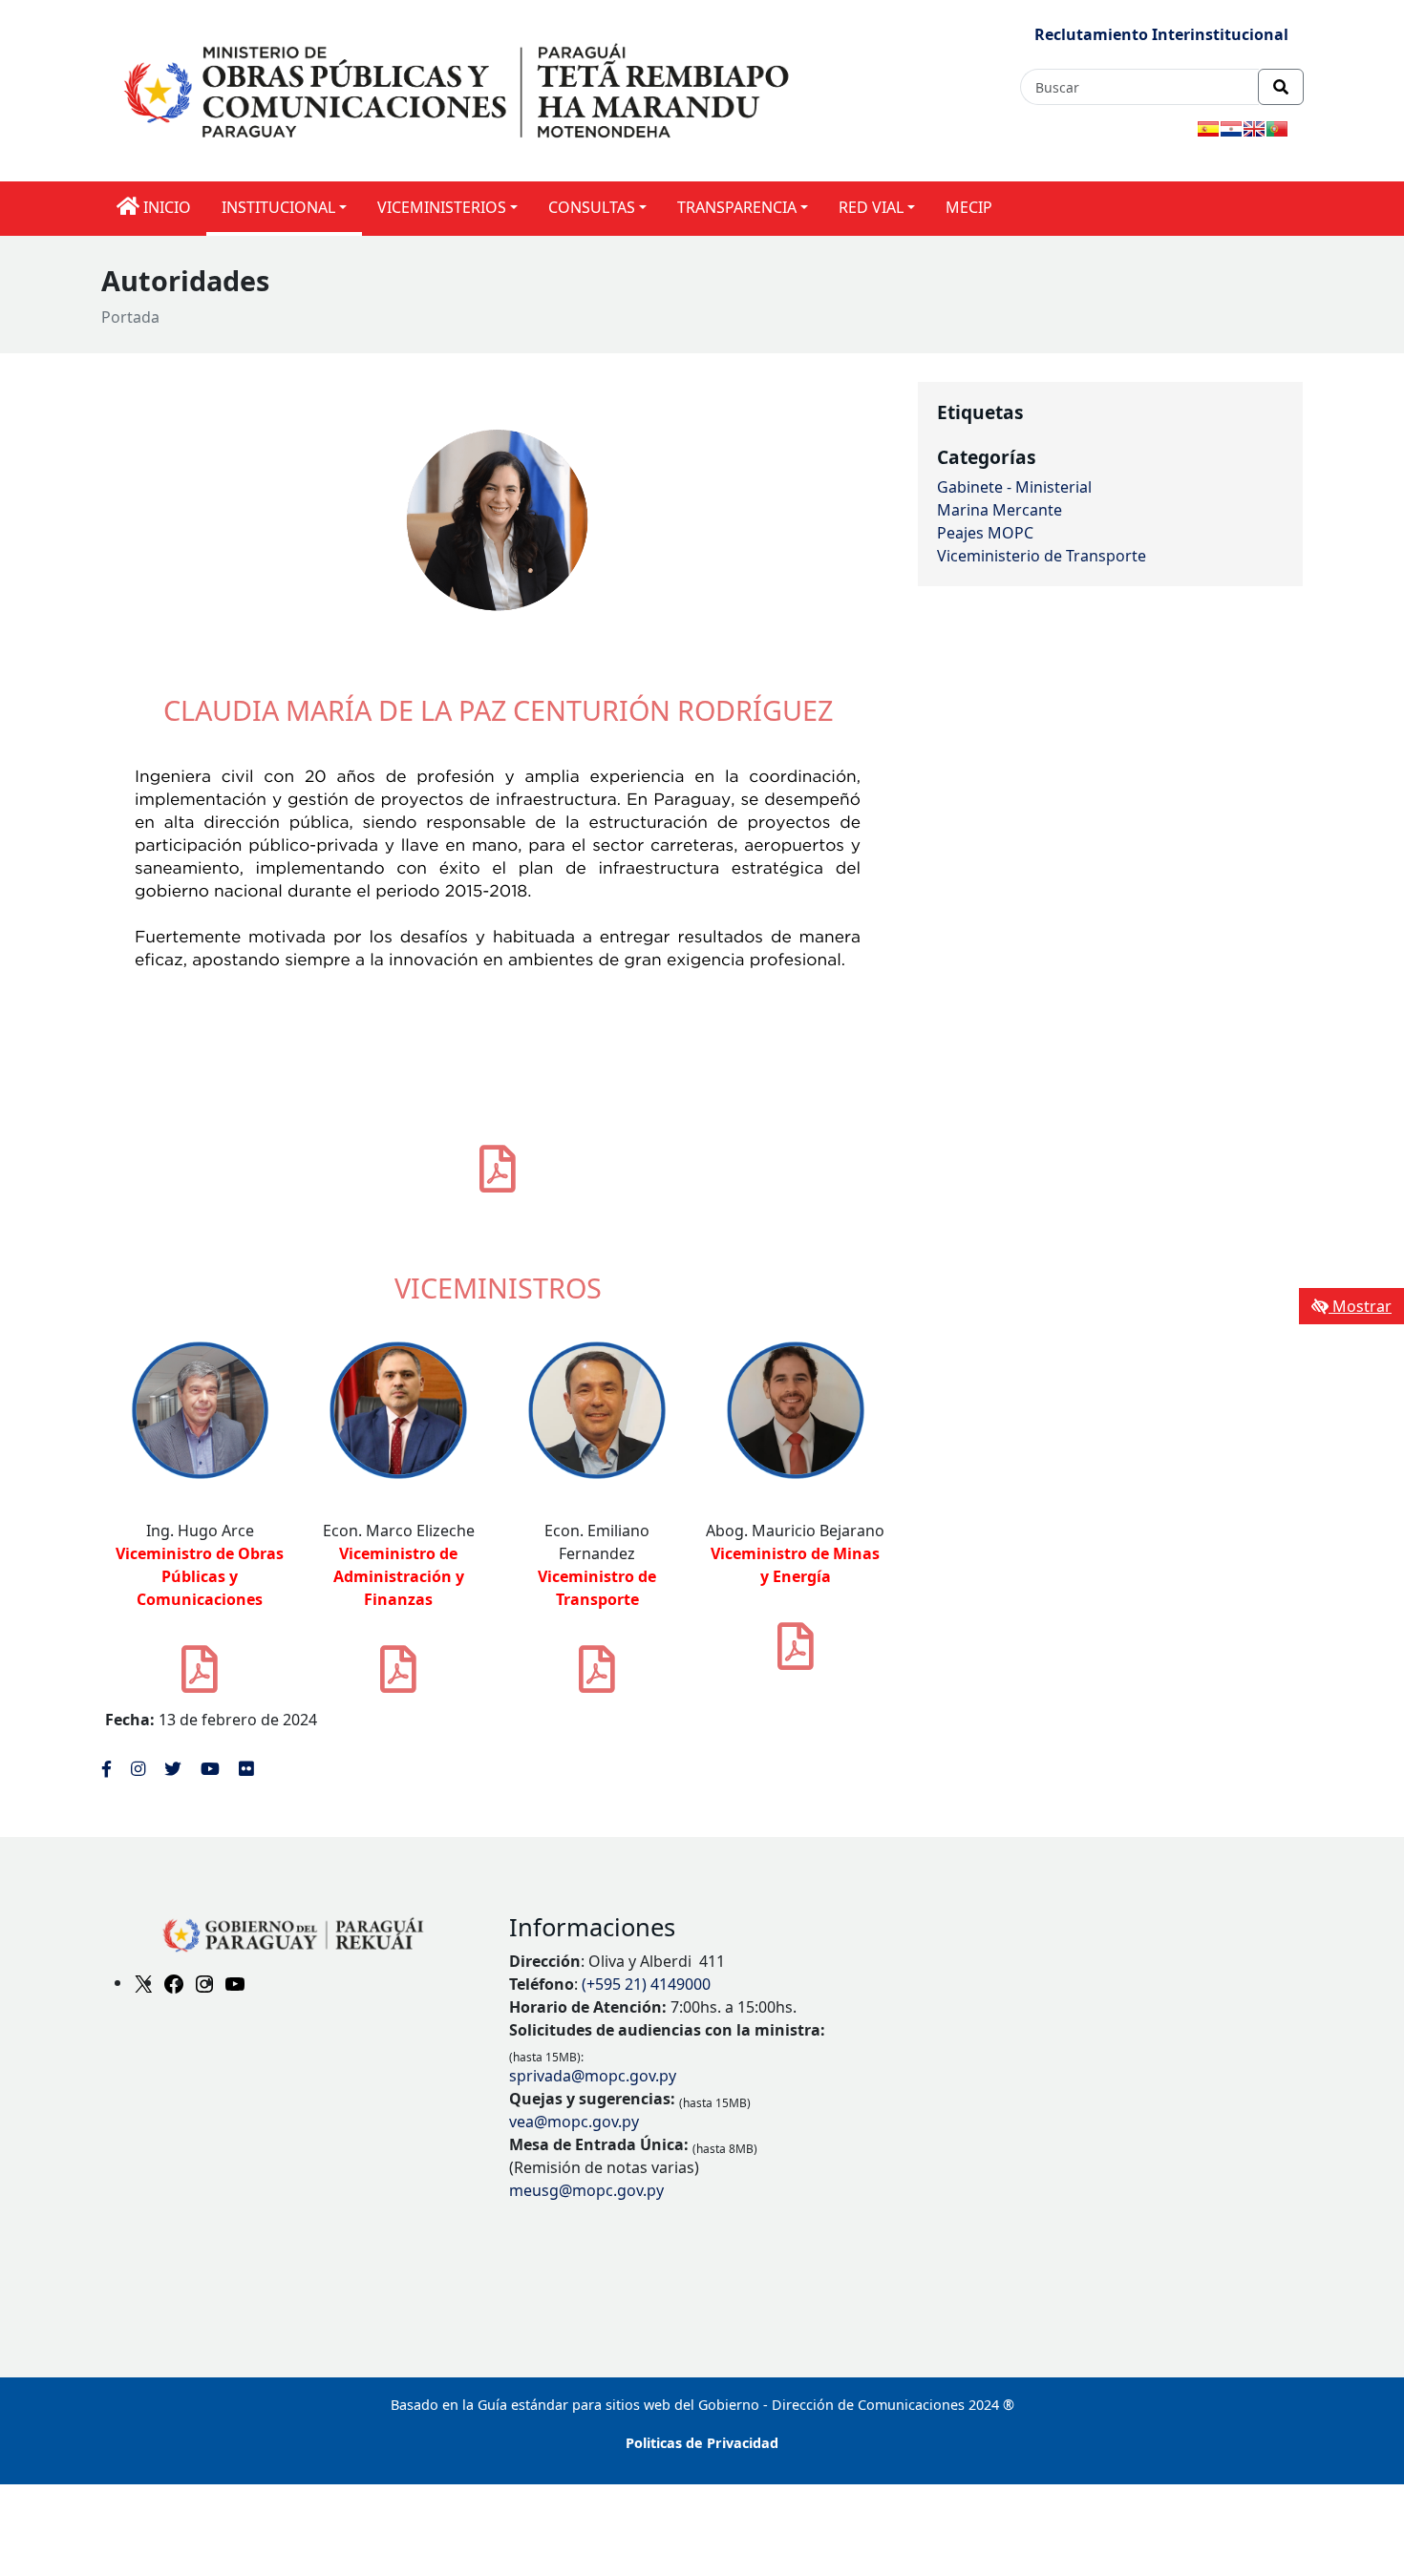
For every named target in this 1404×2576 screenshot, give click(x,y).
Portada (130, 317)
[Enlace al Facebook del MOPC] (106, 1768)
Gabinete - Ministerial (1014, 487)
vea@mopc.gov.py (574, 2122)
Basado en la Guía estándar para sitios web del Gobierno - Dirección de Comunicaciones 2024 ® (702, 2405)
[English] (1254, 129)
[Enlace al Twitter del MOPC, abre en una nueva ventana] (173, 1768)
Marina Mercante (1000, 510)
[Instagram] (204, 1982)
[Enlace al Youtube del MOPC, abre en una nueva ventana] (210, 1768)
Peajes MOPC (985, 533)
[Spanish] (1208, 129)
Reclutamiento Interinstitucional (1161, 34)
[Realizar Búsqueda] (1281, 87)
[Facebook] (174, 1982)
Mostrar (1360, 1306)
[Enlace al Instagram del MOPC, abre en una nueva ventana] (138, 1768)
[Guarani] (1231, 129)
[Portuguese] (1277, 129)
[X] (143, 1982)
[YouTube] (235, 1982)
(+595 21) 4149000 (646, 1984)
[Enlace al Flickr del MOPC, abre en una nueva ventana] (246, 1768)
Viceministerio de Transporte (1042, 556)
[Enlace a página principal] (460, 90)
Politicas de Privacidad (702, 2443)
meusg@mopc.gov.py (586, 2190)
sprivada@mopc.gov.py (593, 2076)
